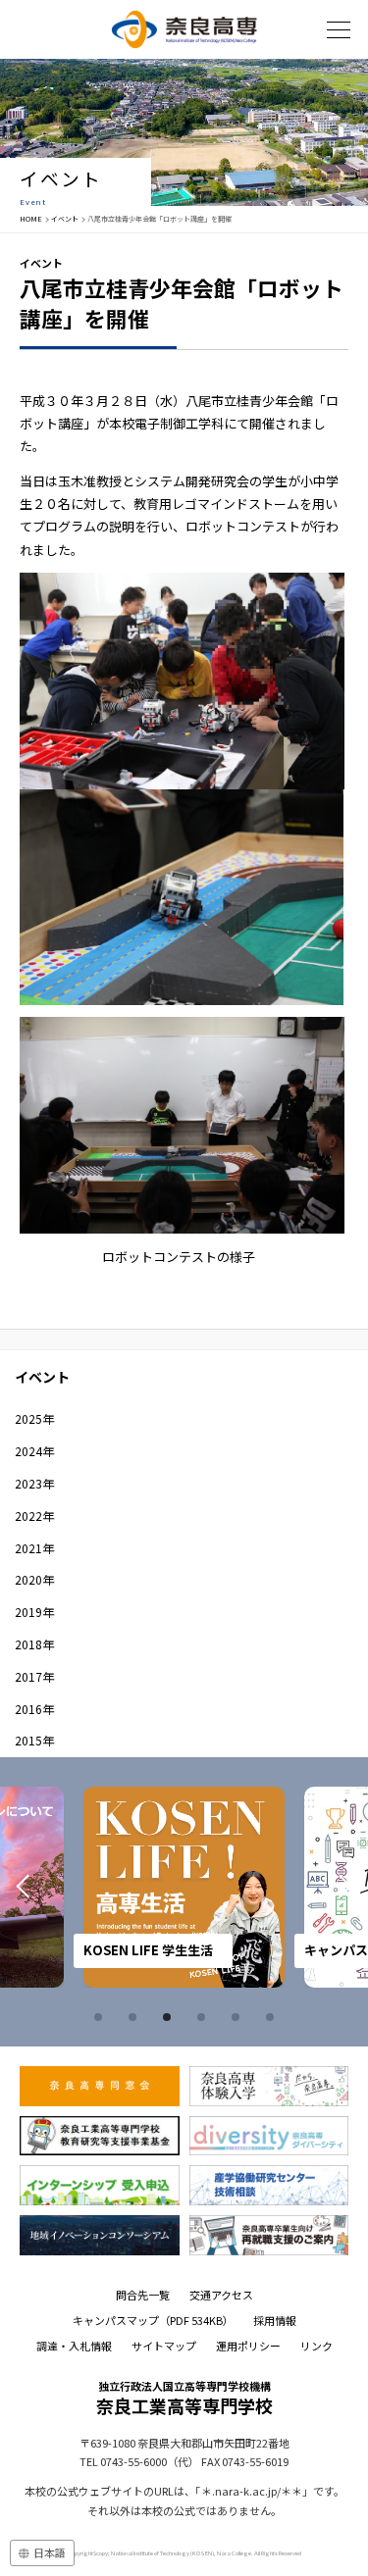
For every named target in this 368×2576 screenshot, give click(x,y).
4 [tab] (204, 2017)
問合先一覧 (143, 2295)
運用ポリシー (248, 2346)
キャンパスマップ (153, 2320)
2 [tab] (135, 2017)
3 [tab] (170, 2017)
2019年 (34, 1612)
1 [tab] (101, 2017)
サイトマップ (164, 2346)
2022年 (34, 1515)
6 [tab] (273, 2017)
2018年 (34, 1644)
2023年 (34, 1483)
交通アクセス (221, 2295)
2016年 (34, 1709)
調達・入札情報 (74, 2346)
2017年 (34, 1676)
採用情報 (275, 2320)
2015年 (34, 1740)
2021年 (34, 1548)
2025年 (34, 1418)
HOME (31, 219)
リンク (316, 2346)
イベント (65, 219)
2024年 (34, 1451)
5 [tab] (238, 2017)
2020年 (34, 1579)
